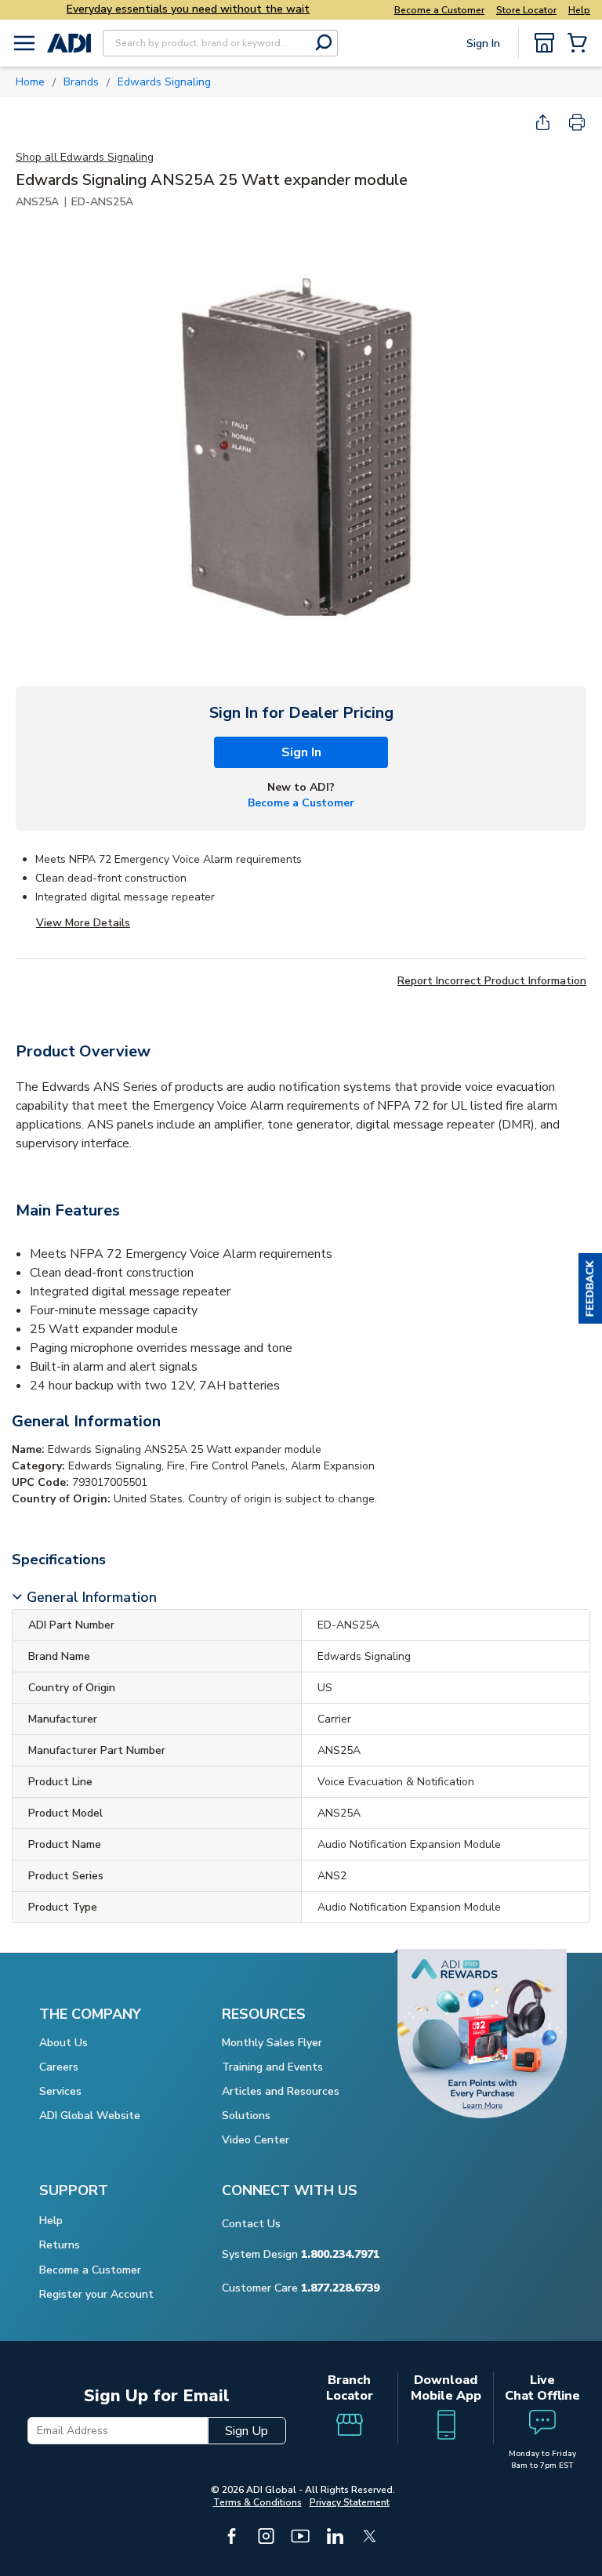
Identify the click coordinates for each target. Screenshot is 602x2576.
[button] (590, 1288)
